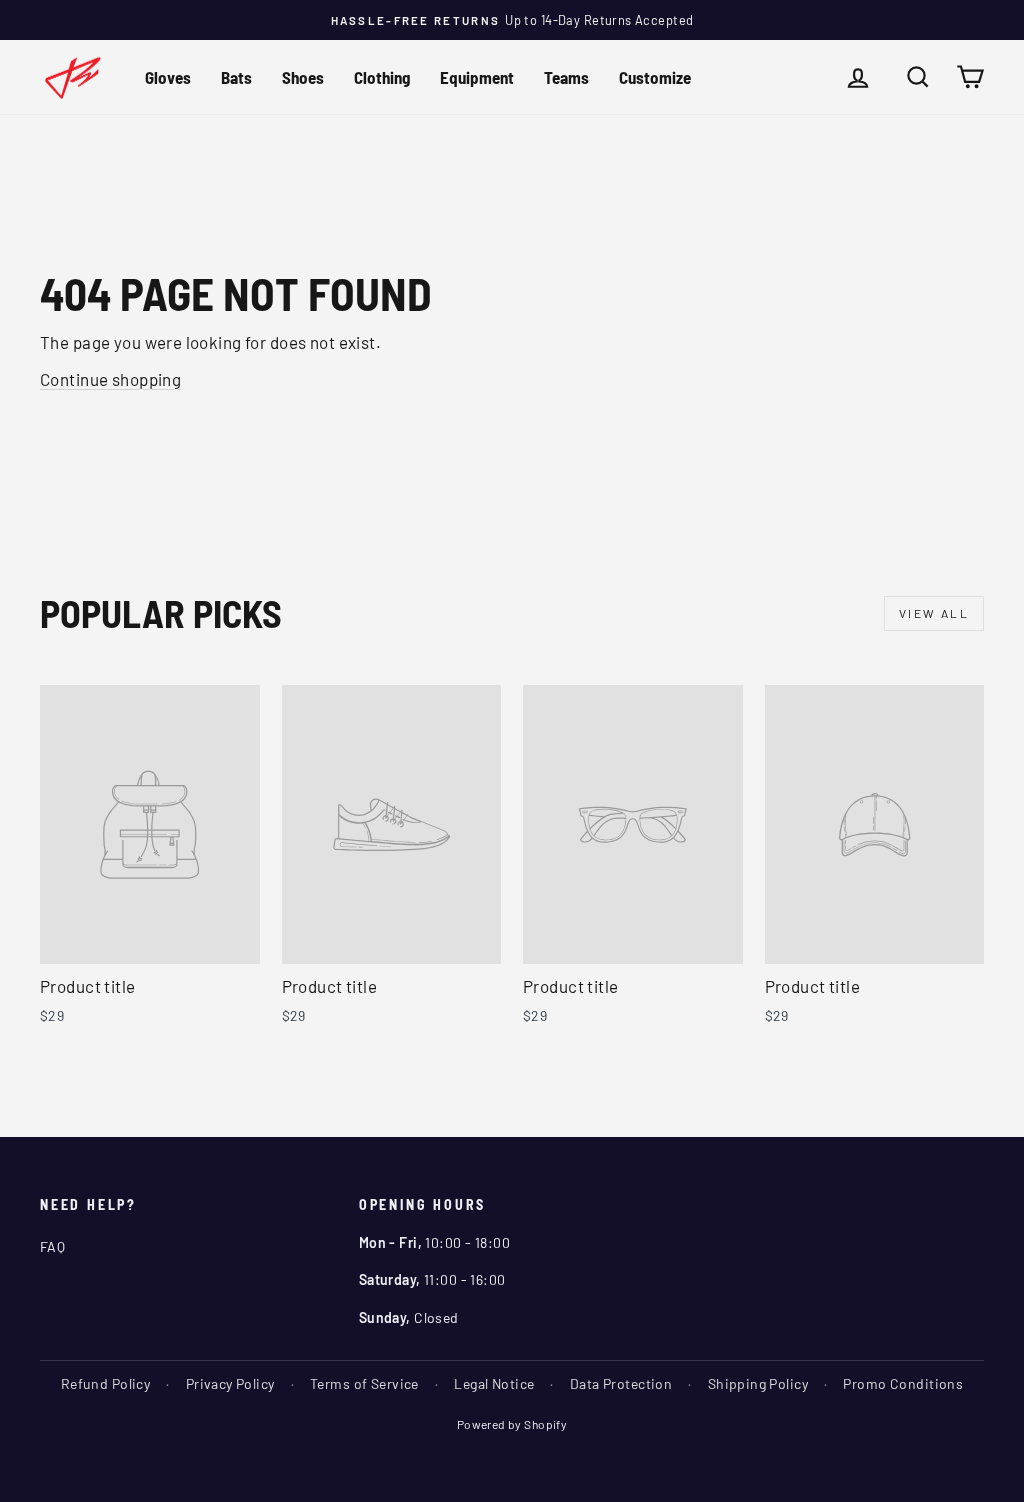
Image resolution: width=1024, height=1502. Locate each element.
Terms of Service (364, 1383)
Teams (566, 77)
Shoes (303, 77)
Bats (236, 77)
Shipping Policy (758, 1383)
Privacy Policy (230, 1383)
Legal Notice (494, 1383)
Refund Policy (106, 1383)
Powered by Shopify (512, 1424)
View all (934, 613)
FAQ (52, 1246)
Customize (655, 77)
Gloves (168, 77)
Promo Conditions (903, 1383)
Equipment (477, 77)
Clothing (382, 77)
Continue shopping (110, 379)
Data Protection (621, 1383)
